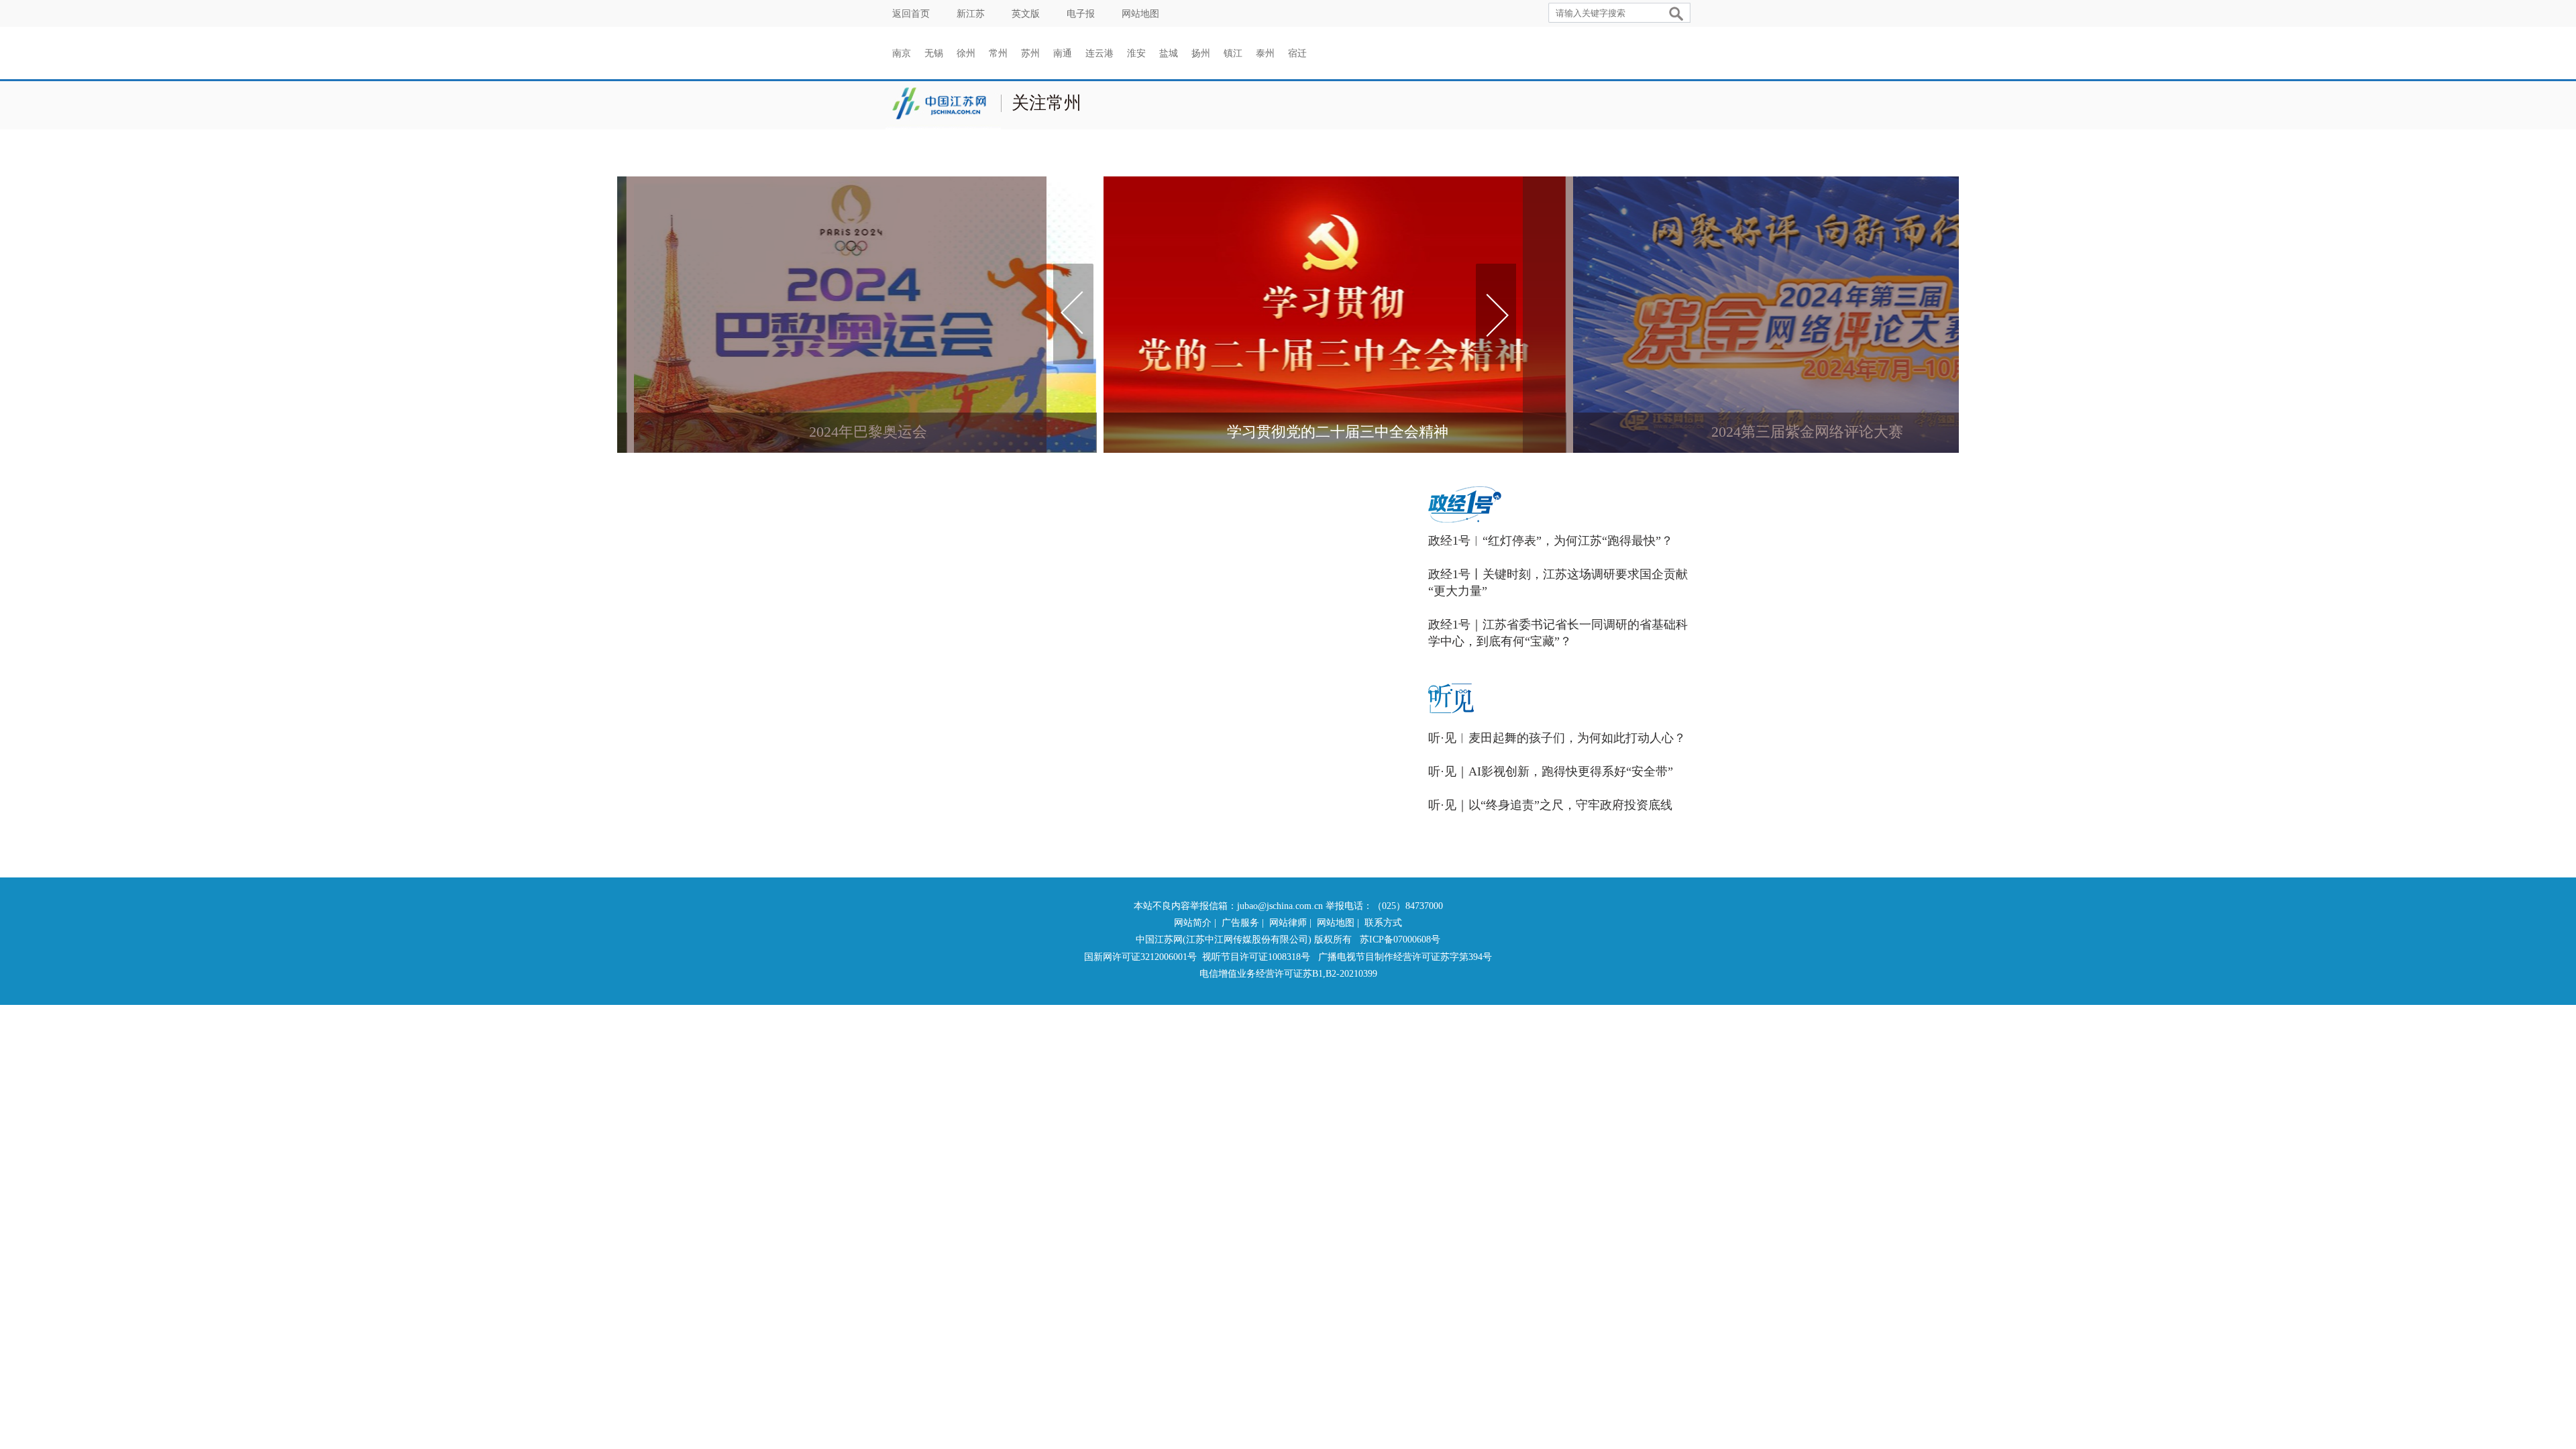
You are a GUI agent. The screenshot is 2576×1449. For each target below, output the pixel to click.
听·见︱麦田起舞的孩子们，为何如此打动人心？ (1557, 738)
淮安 (1136, 53)
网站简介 (1193, 923)
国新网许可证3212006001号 (1140, 957)
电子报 (1081, 14)
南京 (902, 53)
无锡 (934, 53)
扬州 (1201, 53)
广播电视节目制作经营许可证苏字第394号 (1405, 957)
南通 (1063, 53)
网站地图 (1140, 14)
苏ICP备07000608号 (1400, 940)
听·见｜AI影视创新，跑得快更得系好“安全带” (1551, 771)
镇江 (1233, 53)
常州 (998, 53)
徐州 (966, 53)
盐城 (1169, 53)
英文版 (1026, 14)
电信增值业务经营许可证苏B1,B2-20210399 (1288, 974)
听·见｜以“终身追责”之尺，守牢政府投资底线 (1550, 805)
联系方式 (1383, 923)
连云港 (1099, 53)
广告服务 (1240, 923)
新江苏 (971, 14)
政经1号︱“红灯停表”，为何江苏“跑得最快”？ (1551, 541)
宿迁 (1297, 53)
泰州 (1265, 53)
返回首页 (911, 14)
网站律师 (1288, 923)
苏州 (1030, 53)
